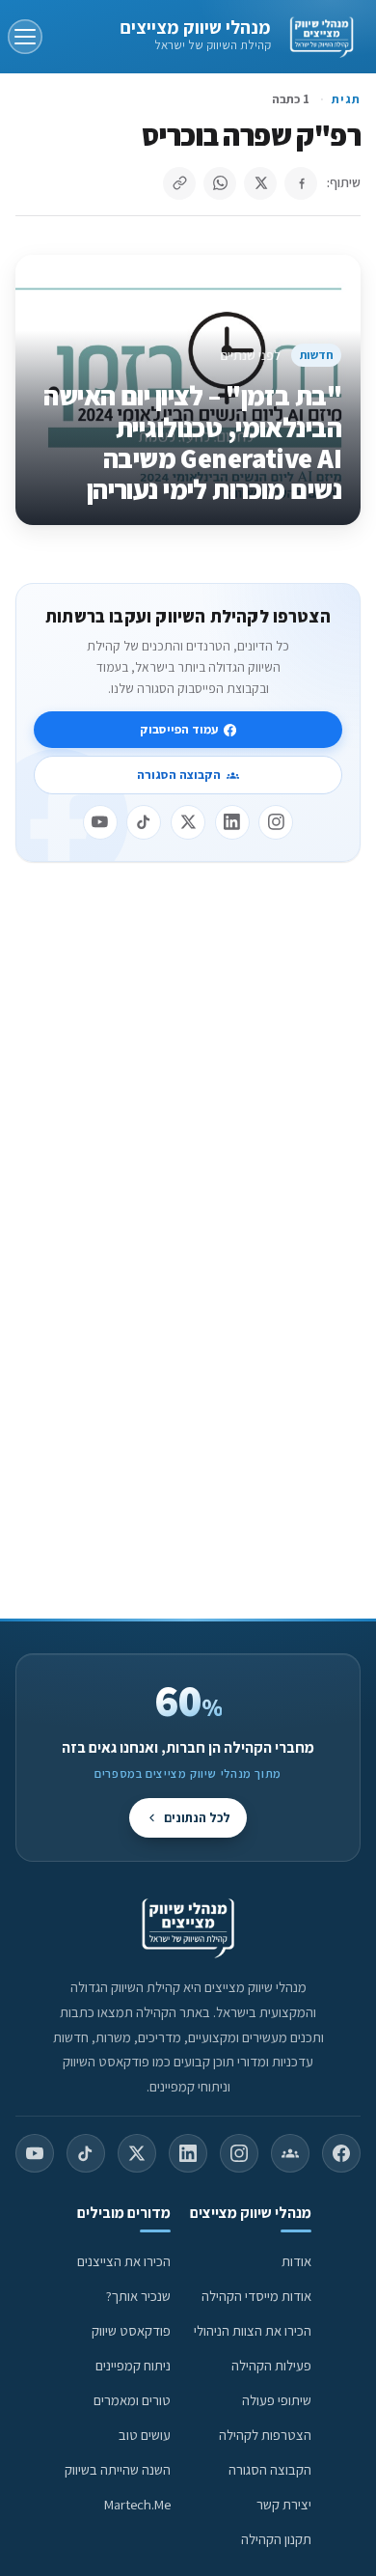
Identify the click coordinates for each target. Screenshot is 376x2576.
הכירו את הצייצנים (124, 2261)
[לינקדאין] (232, 822)
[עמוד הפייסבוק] (341, 2153)
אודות (296, 2261)
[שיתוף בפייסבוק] (301, 183)
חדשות (317, 355)
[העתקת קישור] (179, 183)
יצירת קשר (284, 2504)
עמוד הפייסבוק (179, 729)
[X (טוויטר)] (137, 2153)
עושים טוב (145, 2435)
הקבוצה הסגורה (179, 775)
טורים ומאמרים (132, 2400)
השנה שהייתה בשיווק (118, 2469)
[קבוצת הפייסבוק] (290, 2153)
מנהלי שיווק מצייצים (195, 27)
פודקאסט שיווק (131, 2330)
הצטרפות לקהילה (265, 2435)
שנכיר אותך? (138, 2296)
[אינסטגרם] (276, 822)
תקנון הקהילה (276, 2539)
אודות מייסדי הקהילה (256, 2296)
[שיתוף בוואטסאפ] (220, 183)
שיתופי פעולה (277, 2400)
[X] (188, 822)
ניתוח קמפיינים (133, 2365)
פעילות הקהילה (271, 2365)
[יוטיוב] (100, 822)
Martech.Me (137, 2504)
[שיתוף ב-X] (260, 183)
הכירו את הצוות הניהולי (253, 2330)
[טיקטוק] (144, 822)
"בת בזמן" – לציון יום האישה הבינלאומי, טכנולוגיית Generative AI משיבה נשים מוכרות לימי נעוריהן (192, 442)
